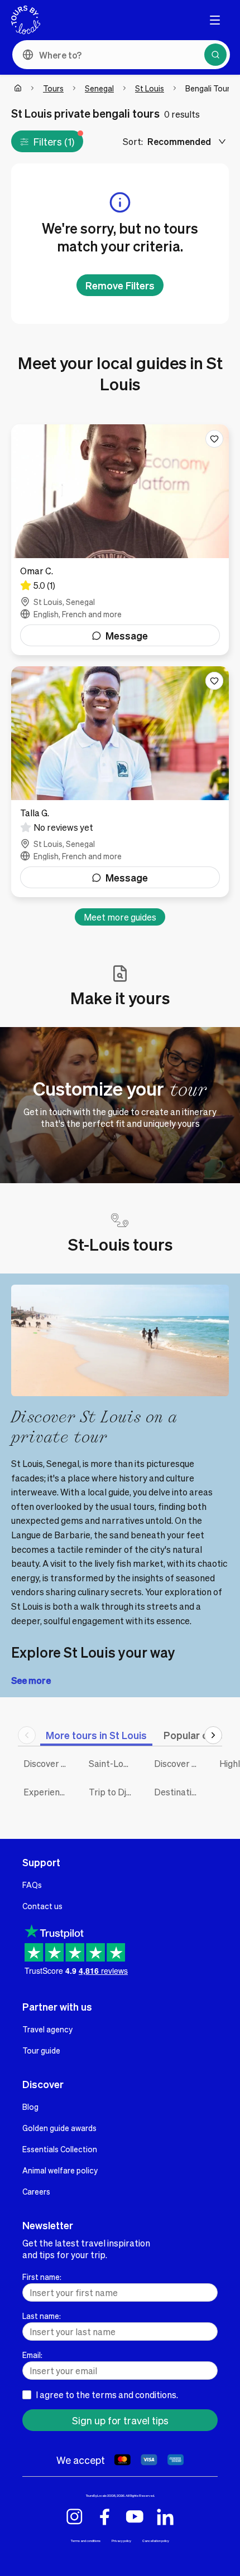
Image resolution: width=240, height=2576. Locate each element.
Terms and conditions (86, 2541)
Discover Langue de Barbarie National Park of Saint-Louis (48, 1763)
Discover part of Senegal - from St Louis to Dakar (178, 1763)
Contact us (42, 1906)
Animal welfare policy (60, 2170)
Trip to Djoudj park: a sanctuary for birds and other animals (113, 1792)
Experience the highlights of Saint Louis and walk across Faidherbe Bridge (48, 1792)
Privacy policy (121, 2541)
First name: (42, 2277)
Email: (32, 2355)
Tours (53, 88)
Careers (36, 2191)
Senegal (99, 88)
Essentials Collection (60, 2149)
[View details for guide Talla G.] (120, 782)
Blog (30, 2107)
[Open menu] (215, 20)
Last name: (42, 2316)
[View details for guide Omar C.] (120, 540)
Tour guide (41, 2050)
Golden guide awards (59, 2128)
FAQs (32, 1885)
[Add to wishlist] (214, 439)
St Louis (150, 88)
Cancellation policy (156, 2541)
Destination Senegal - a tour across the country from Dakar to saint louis (178, 1792)
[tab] (96, 1735)
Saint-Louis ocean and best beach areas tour (113, 1763)
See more (31, 1680)
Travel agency (47, 2029)
